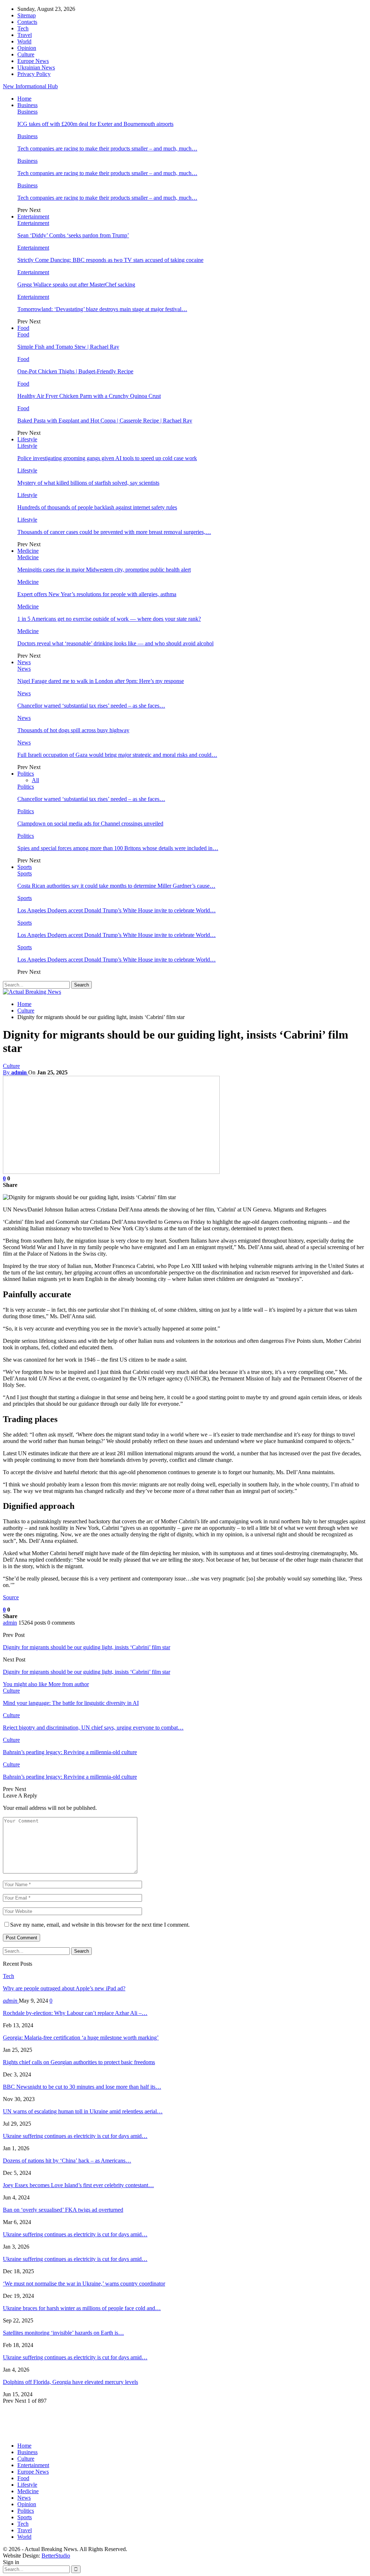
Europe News (33, 61)
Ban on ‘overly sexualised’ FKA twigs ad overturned (63, 2210)
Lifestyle (27, 439)
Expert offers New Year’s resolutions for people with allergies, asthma (97, 594)
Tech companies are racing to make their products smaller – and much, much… (107, 148)
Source (11, 1597)
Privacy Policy (34, 74)
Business (27, 105)
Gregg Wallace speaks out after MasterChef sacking (76, 285)
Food (23, 328)
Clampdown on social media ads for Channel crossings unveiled (90, 824)
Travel (25, 35)
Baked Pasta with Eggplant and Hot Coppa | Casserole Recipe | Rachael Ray (105, 421)
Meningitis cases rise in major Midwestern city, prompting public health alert (104, 570)
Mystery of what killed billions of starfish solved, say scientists (88, 483)
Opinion (27, 48)
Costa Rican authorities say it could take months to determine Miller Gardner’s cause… (116, 886)
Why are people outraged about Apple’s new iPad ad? (64, 1988)
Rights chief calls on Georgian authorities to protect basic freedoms (79, 2062)
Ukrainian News (36, 67)
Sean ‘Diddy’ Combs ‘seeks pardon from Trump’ (73, 235)
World (24, 41)
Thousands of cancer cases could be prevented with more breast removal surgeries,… (114, 532)
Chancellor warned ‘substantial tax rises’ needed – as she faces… (91, 706)
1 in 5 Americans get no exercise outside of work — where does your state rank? (109, 619)
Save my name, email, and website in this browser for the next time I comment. (100, 1925)
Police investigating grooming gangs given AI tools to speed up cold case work (107, 458)
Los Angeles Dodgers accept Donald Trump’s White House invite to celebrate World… (117, 910)
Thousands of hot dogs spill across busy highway (73, 730)
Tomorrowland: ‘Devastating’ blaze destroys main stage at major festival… (102, 309)
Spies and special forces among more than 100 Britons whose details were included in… (118, 848)
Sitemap (27, 15)
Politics (26, 774)
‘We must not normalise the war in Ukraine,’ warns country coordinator (84, 2284)
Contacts (27, 22)
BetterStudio (56, 2556)
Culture (26, 54)
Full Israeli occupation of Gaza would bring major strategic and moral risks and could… (117, 755)
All (35, 780)
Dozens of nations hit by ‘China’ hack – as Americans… (67, 2161)
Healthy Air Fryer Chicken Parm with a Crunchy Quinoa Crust (89, 396)
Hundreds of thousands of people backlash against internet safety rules (97, 507)
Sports (25, 867)
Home (24, 99)
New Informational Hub (30, 86)
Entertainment (33, 217)
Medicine (28, 551)
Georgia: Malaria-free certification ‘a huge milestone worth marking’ (81, 2038)
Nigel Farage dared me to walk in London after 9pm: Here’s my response (101, 681)
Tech (23, 28)
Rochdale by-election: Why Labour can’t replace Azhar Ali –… (75, 2013)
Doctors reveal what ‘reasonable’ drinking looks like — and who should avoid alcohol (115, 643)
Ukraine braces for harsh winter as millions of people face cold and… (82, 2308)
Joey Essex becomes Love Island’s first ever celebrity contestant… (78, 2185)
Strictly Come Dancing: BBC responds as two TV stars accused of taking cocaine (110, 260)
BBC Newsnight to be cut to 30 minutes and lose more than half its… (82, 2087)
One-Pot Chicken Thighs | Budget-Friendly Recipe (75, 371)
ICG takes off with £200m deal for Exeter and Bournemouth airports (95, 124)
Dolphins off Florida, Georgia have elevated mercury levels (70, 2382)
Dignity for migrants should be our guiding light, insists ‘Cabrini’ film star (87, 1647)
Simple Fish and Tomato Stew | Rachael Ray (68, 347)
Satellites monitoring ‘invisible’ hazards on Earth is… (63, 2333)
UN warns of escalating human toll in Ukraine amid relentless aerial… (83, 2111)
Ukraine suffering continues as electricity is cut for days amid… (75, 2136)
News (24, 662)
